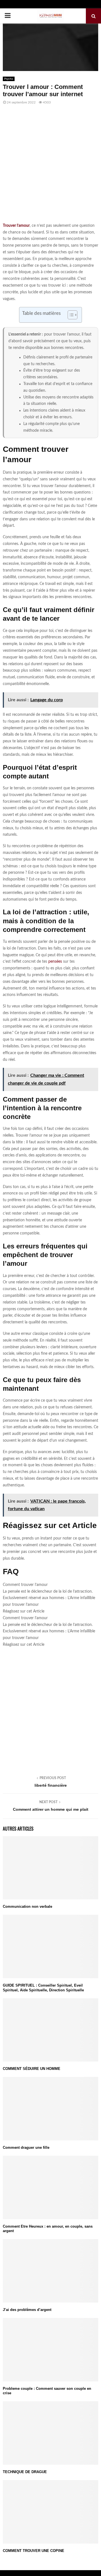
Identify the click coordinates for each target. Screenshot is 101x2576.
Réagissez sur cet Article (24, 1611)
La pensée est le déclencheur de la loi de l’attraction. (48, 1592)
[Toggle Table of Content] (70, 315)
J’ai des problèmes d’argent (27, 2310)
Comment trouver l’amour (25, 1585)
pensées (55, 962)
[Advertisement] (50, 167)
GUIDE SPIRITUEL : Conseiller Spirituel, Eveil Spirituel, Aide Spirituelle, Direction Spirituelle (43, 1988)
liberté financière (51, 1785)
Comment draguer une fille (26, 2148)
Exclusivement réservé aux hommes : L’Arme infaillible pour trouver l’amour (49, 1601)
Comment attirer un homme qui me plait (51, 1809)
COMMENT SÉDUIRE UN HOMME (32, 2069)
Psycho (9, 79)
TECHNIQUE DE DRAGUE (25, 2472)
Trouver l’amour (16, 226)
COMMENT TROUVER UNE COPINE (34, 2551)
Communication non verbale (27, 1906)
